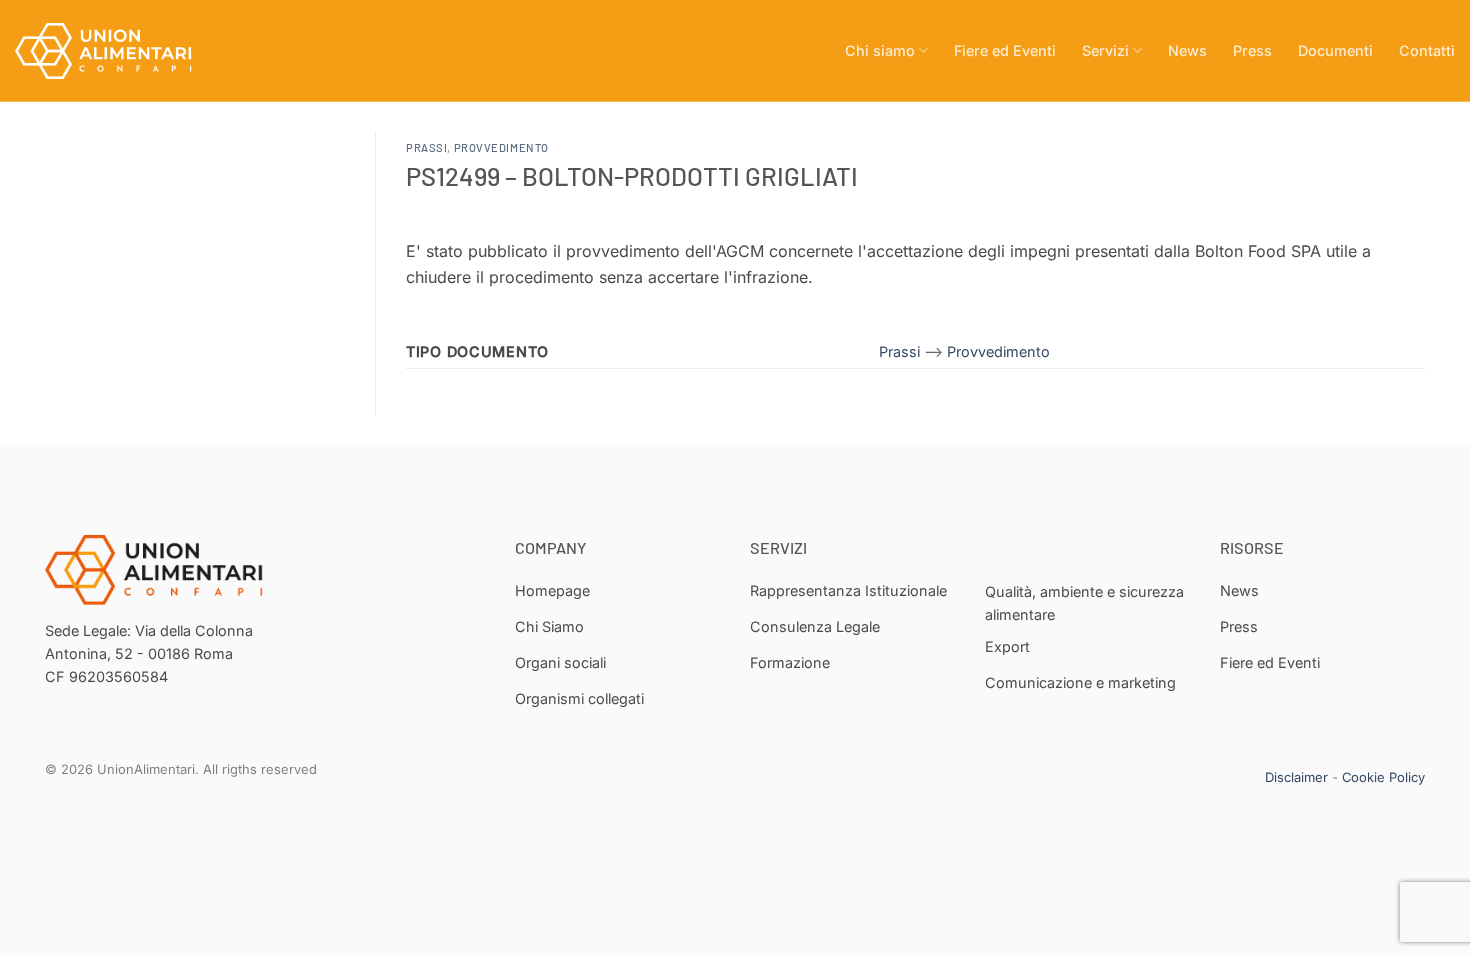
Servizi (1105, 50)
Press (1252, 50)
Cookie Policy (1383, 777)
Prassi (426, 147)
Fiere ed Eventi (1005, 50)
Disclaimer (1296, 777)
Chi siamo (880, 50)
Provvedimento (501, 147)
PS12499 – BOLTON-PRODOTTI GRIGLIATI (632, 175)
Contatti (1427, 50)
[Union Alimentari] (115, 51)
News (1187, 50)
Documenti (1335, 50)
